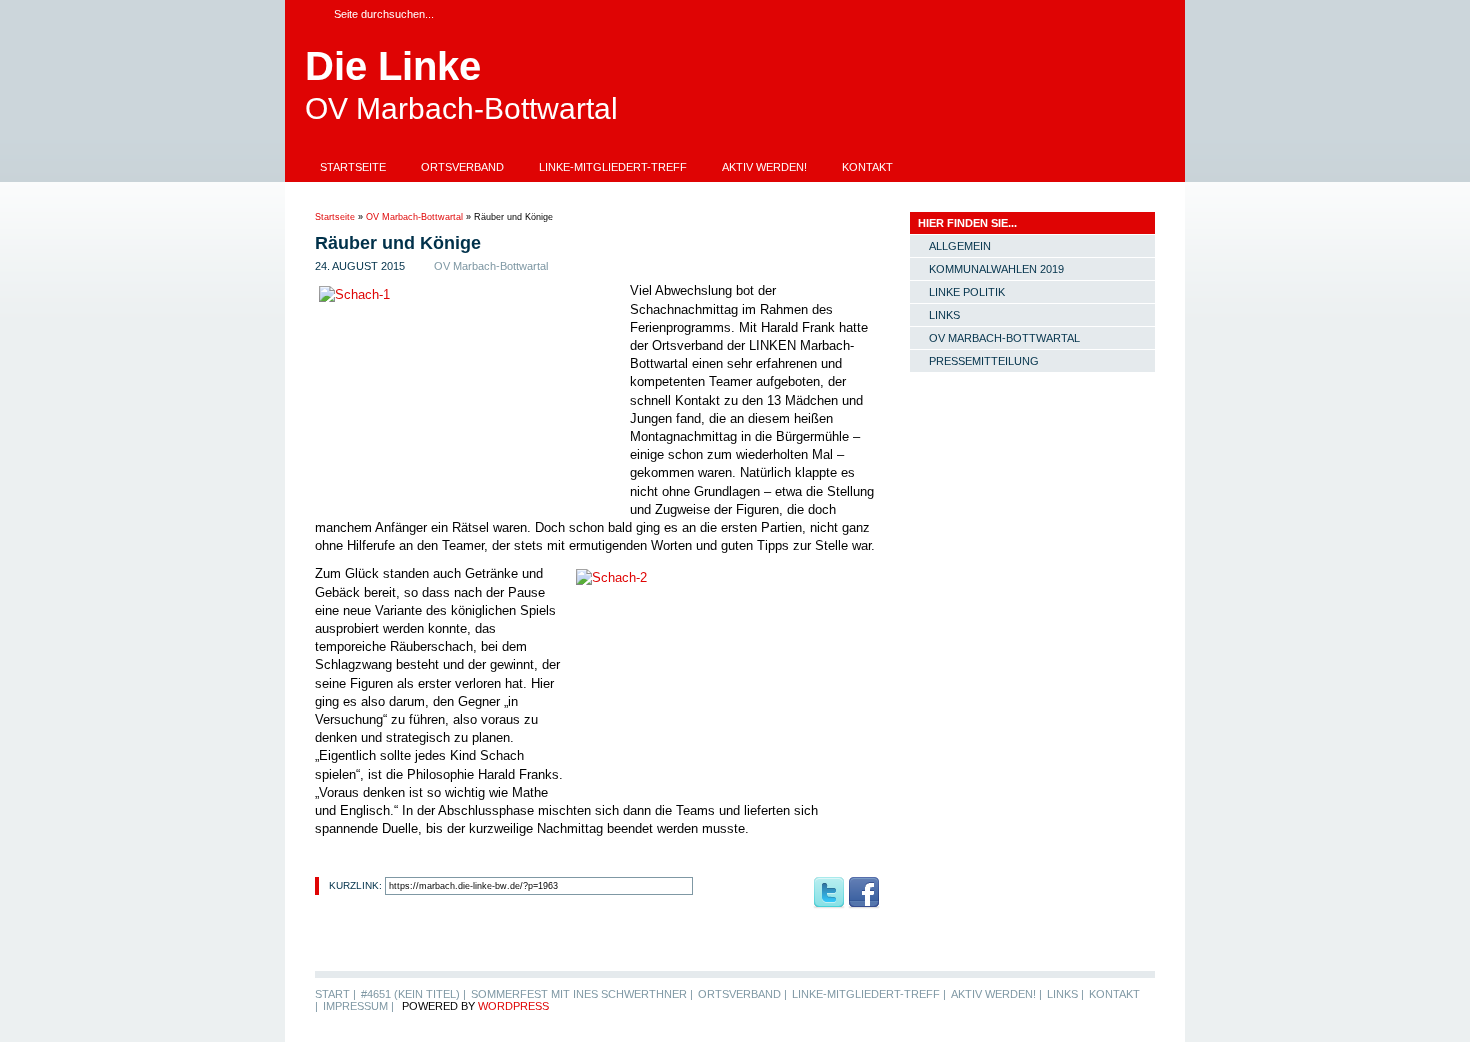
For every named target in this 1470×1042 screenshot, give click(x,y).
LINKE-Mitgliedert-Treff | (869, 994)
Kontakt (867, 167)
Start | (335, 994)
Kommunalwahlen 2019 (996, 269)
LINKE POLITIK (967, 292)
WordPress (513, 1006)
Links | (1065, 994)
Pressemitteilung (984, 361)
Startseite (353, 167)
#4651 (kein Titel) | (413, 994)
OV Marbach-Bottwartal (414, 217)
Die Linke (393, 66)
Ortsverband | (742, 994)
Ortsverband (462, 167)
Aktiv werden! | (996, 994)
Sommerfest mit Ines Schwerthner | (582, 994)
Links (944, 315)
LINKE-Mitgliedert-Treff (613, 167)
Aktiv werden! (764, 167)
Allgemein (960, 246)
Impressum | (358, 1006)
